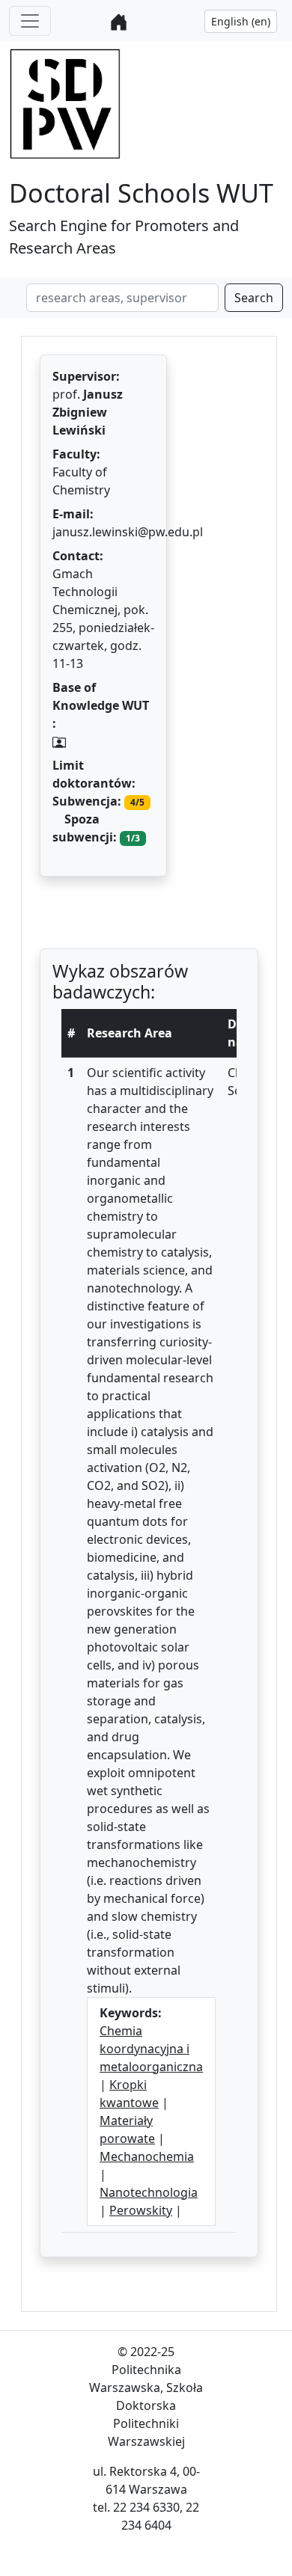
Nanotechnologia (149, 2192)
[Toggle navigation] (30, 21)
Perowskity (141, 2210)
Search (254, 298)
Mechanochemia (147, 2156)
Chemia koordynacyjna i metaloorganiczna (151, 2049)
